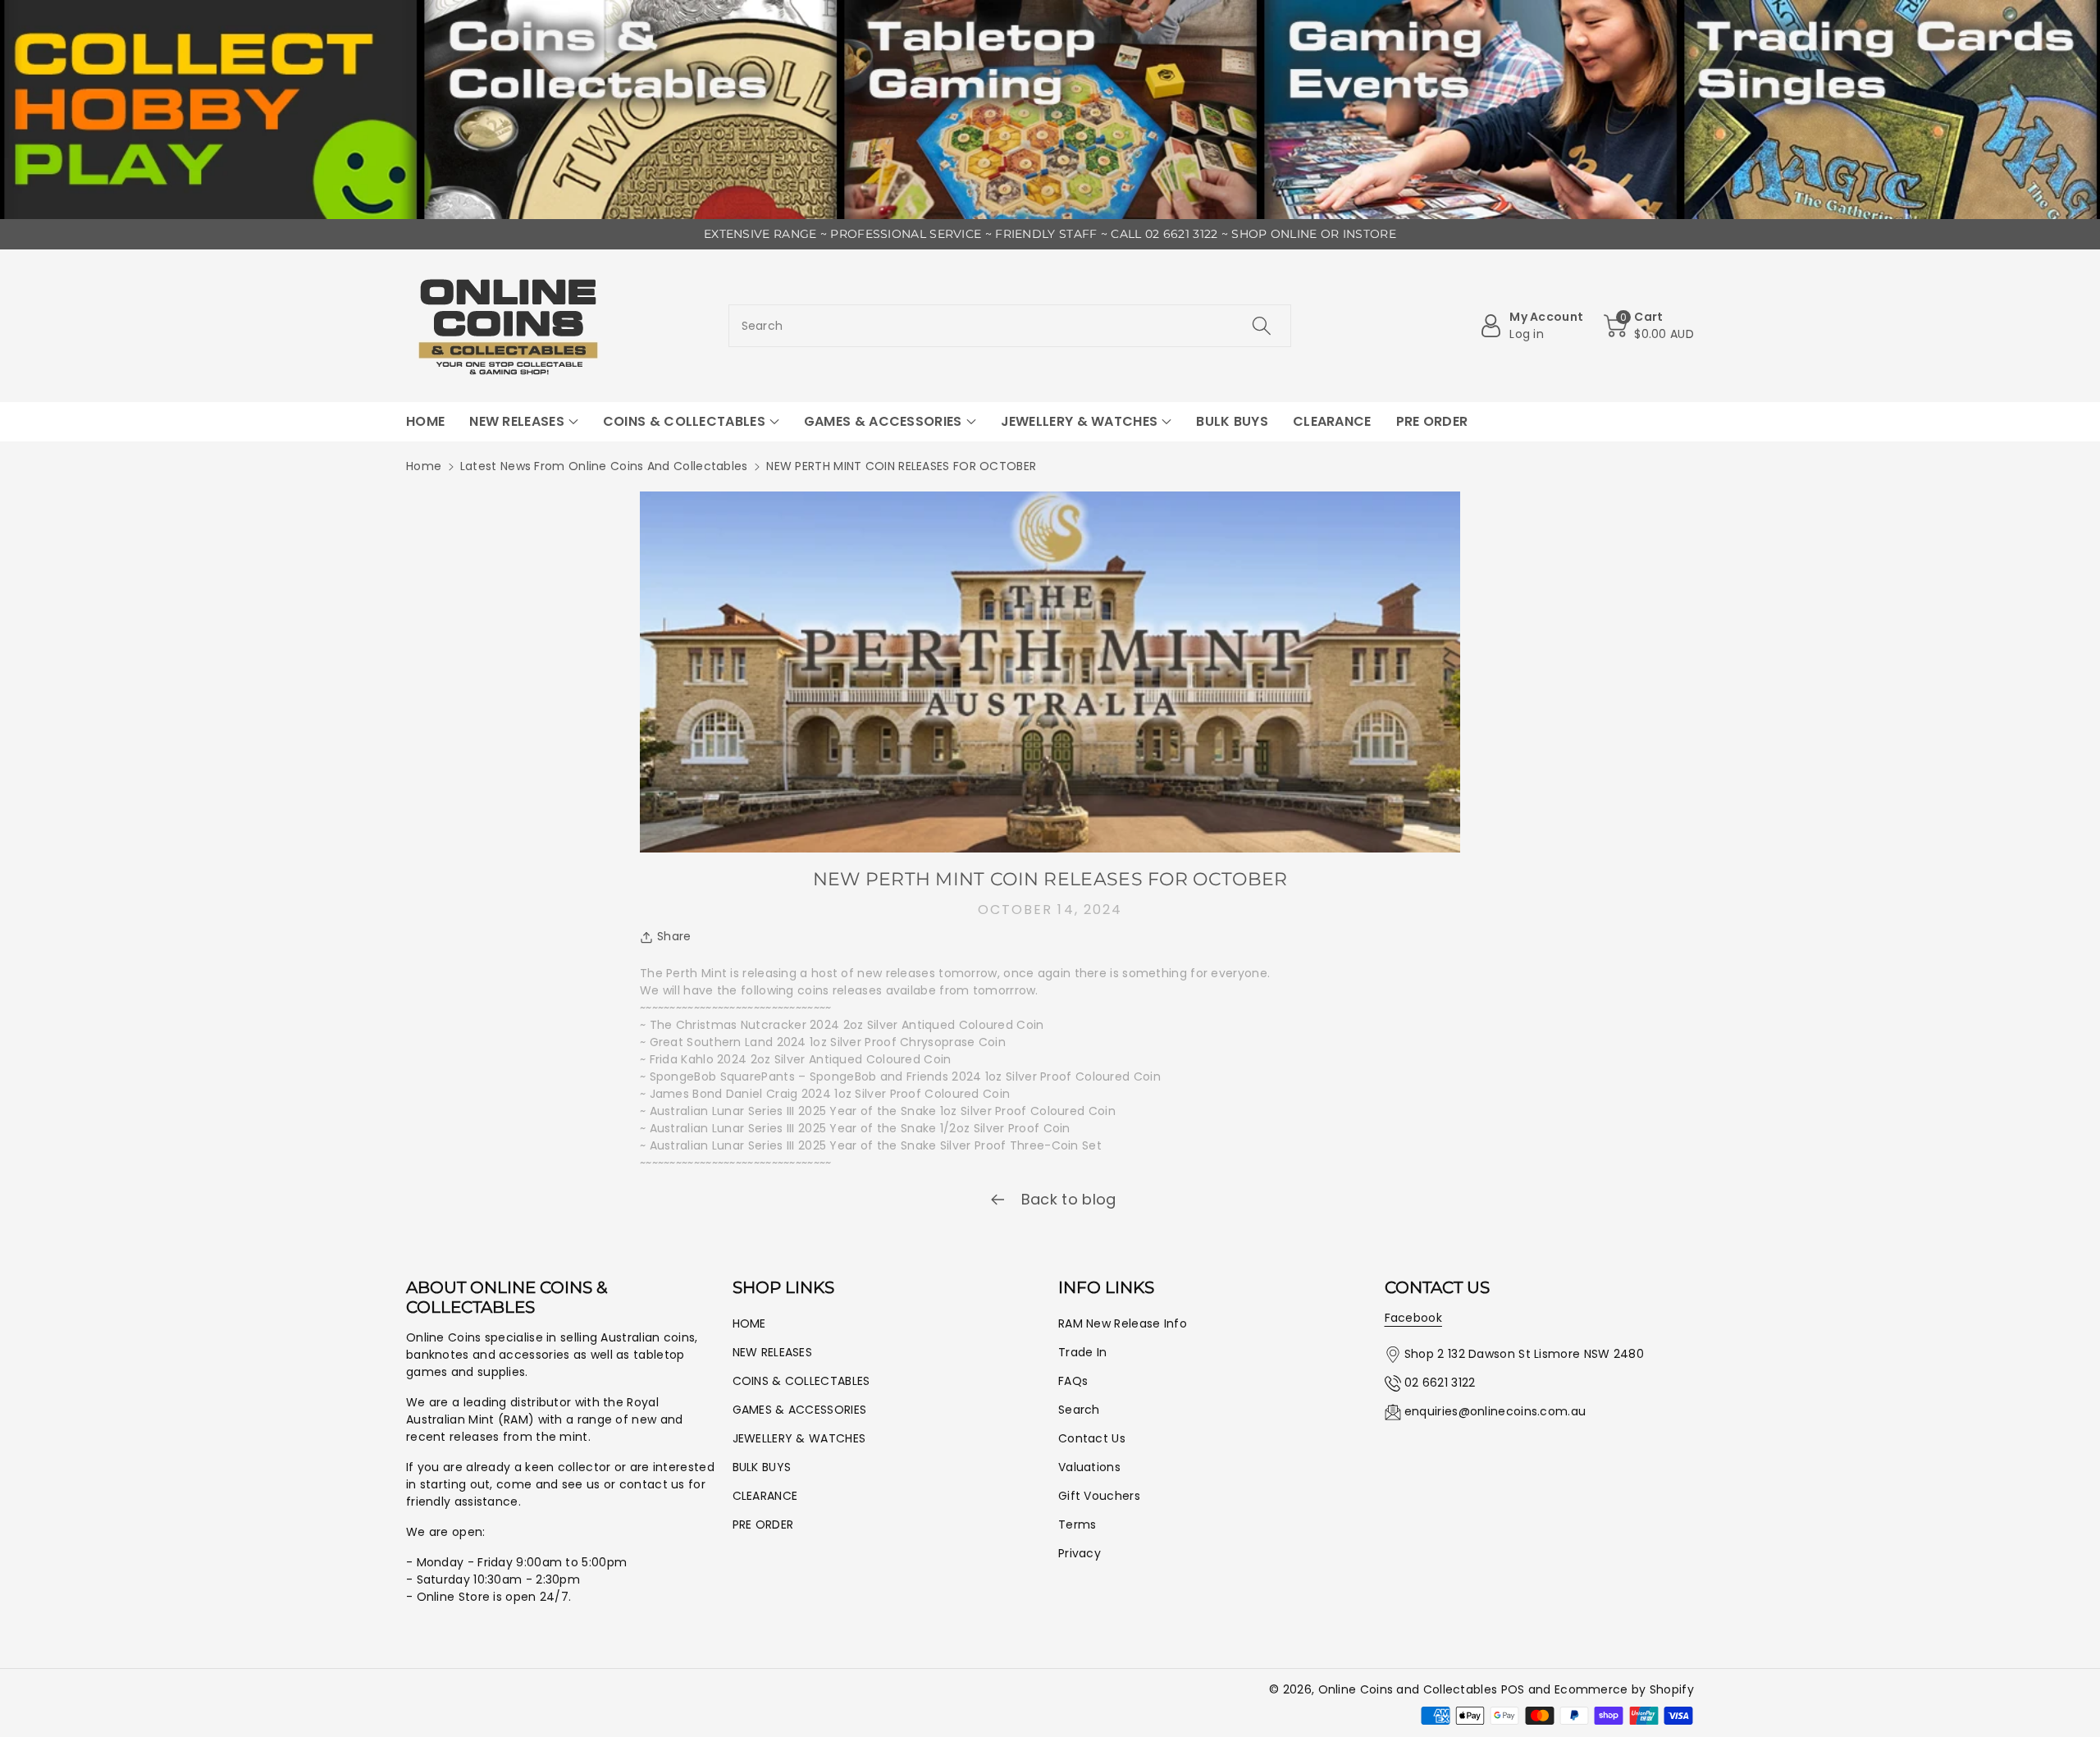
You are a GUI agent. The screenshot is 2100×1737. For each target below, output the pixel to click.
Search (1079, 1410)
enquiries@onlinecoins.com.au (1495, 1411)
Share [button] (674, 936)
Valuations (1089, 1467)
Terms (1077, 1524)
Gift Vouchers (1099, 1496)
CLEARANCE (765, 1496)
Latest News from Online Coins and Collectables (604, 466)
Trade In (1082, 1352)
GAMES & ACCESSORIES (800, 1410)
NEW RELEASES (773, 1352)
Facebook (1413, 1318)
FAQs (1073, 1381)
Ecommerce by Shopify (1624, 1689)
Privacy (1080, 1553)
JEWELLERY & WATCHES (799, 1438)
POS (1513, 1689)
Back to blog (1067, 1199)
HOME (749, 1323)
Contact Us (1092, 1438)
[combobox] (1010, 326)
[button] (1649, 326)
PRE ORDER (763, 1524)
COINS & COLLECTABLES (801, 1381)
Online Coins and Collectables (1408, 1689)
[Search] (1262, 326)
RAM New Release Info (1123, 1323)
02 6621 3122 (1440, 1383)
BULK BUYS (762, 1467)
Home (424, 466)
